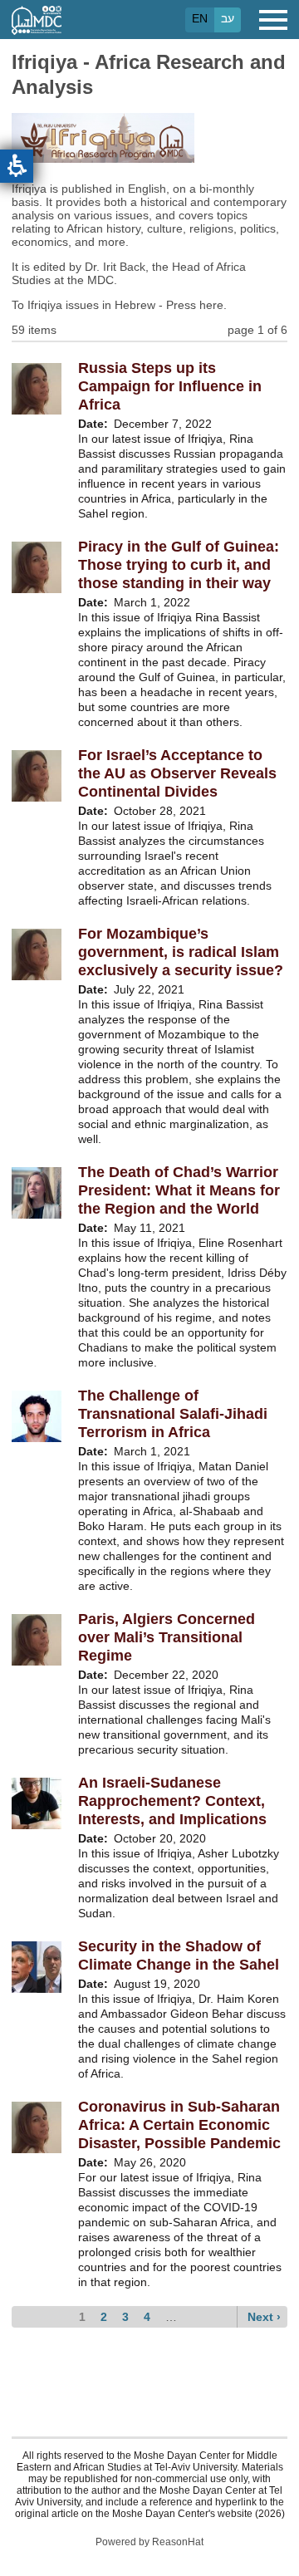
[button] (17, 166)
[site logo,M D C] (37, 27)
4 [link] (147, 2317)
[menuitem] (84, 2317)
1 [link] (82, 2317)
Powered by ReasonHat (149, 2542)
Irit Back (124, 267)
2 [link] (104, 2317)
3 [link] (125, 2317)
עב (228, 18)
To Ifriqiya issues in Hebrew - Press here (118, 305)
